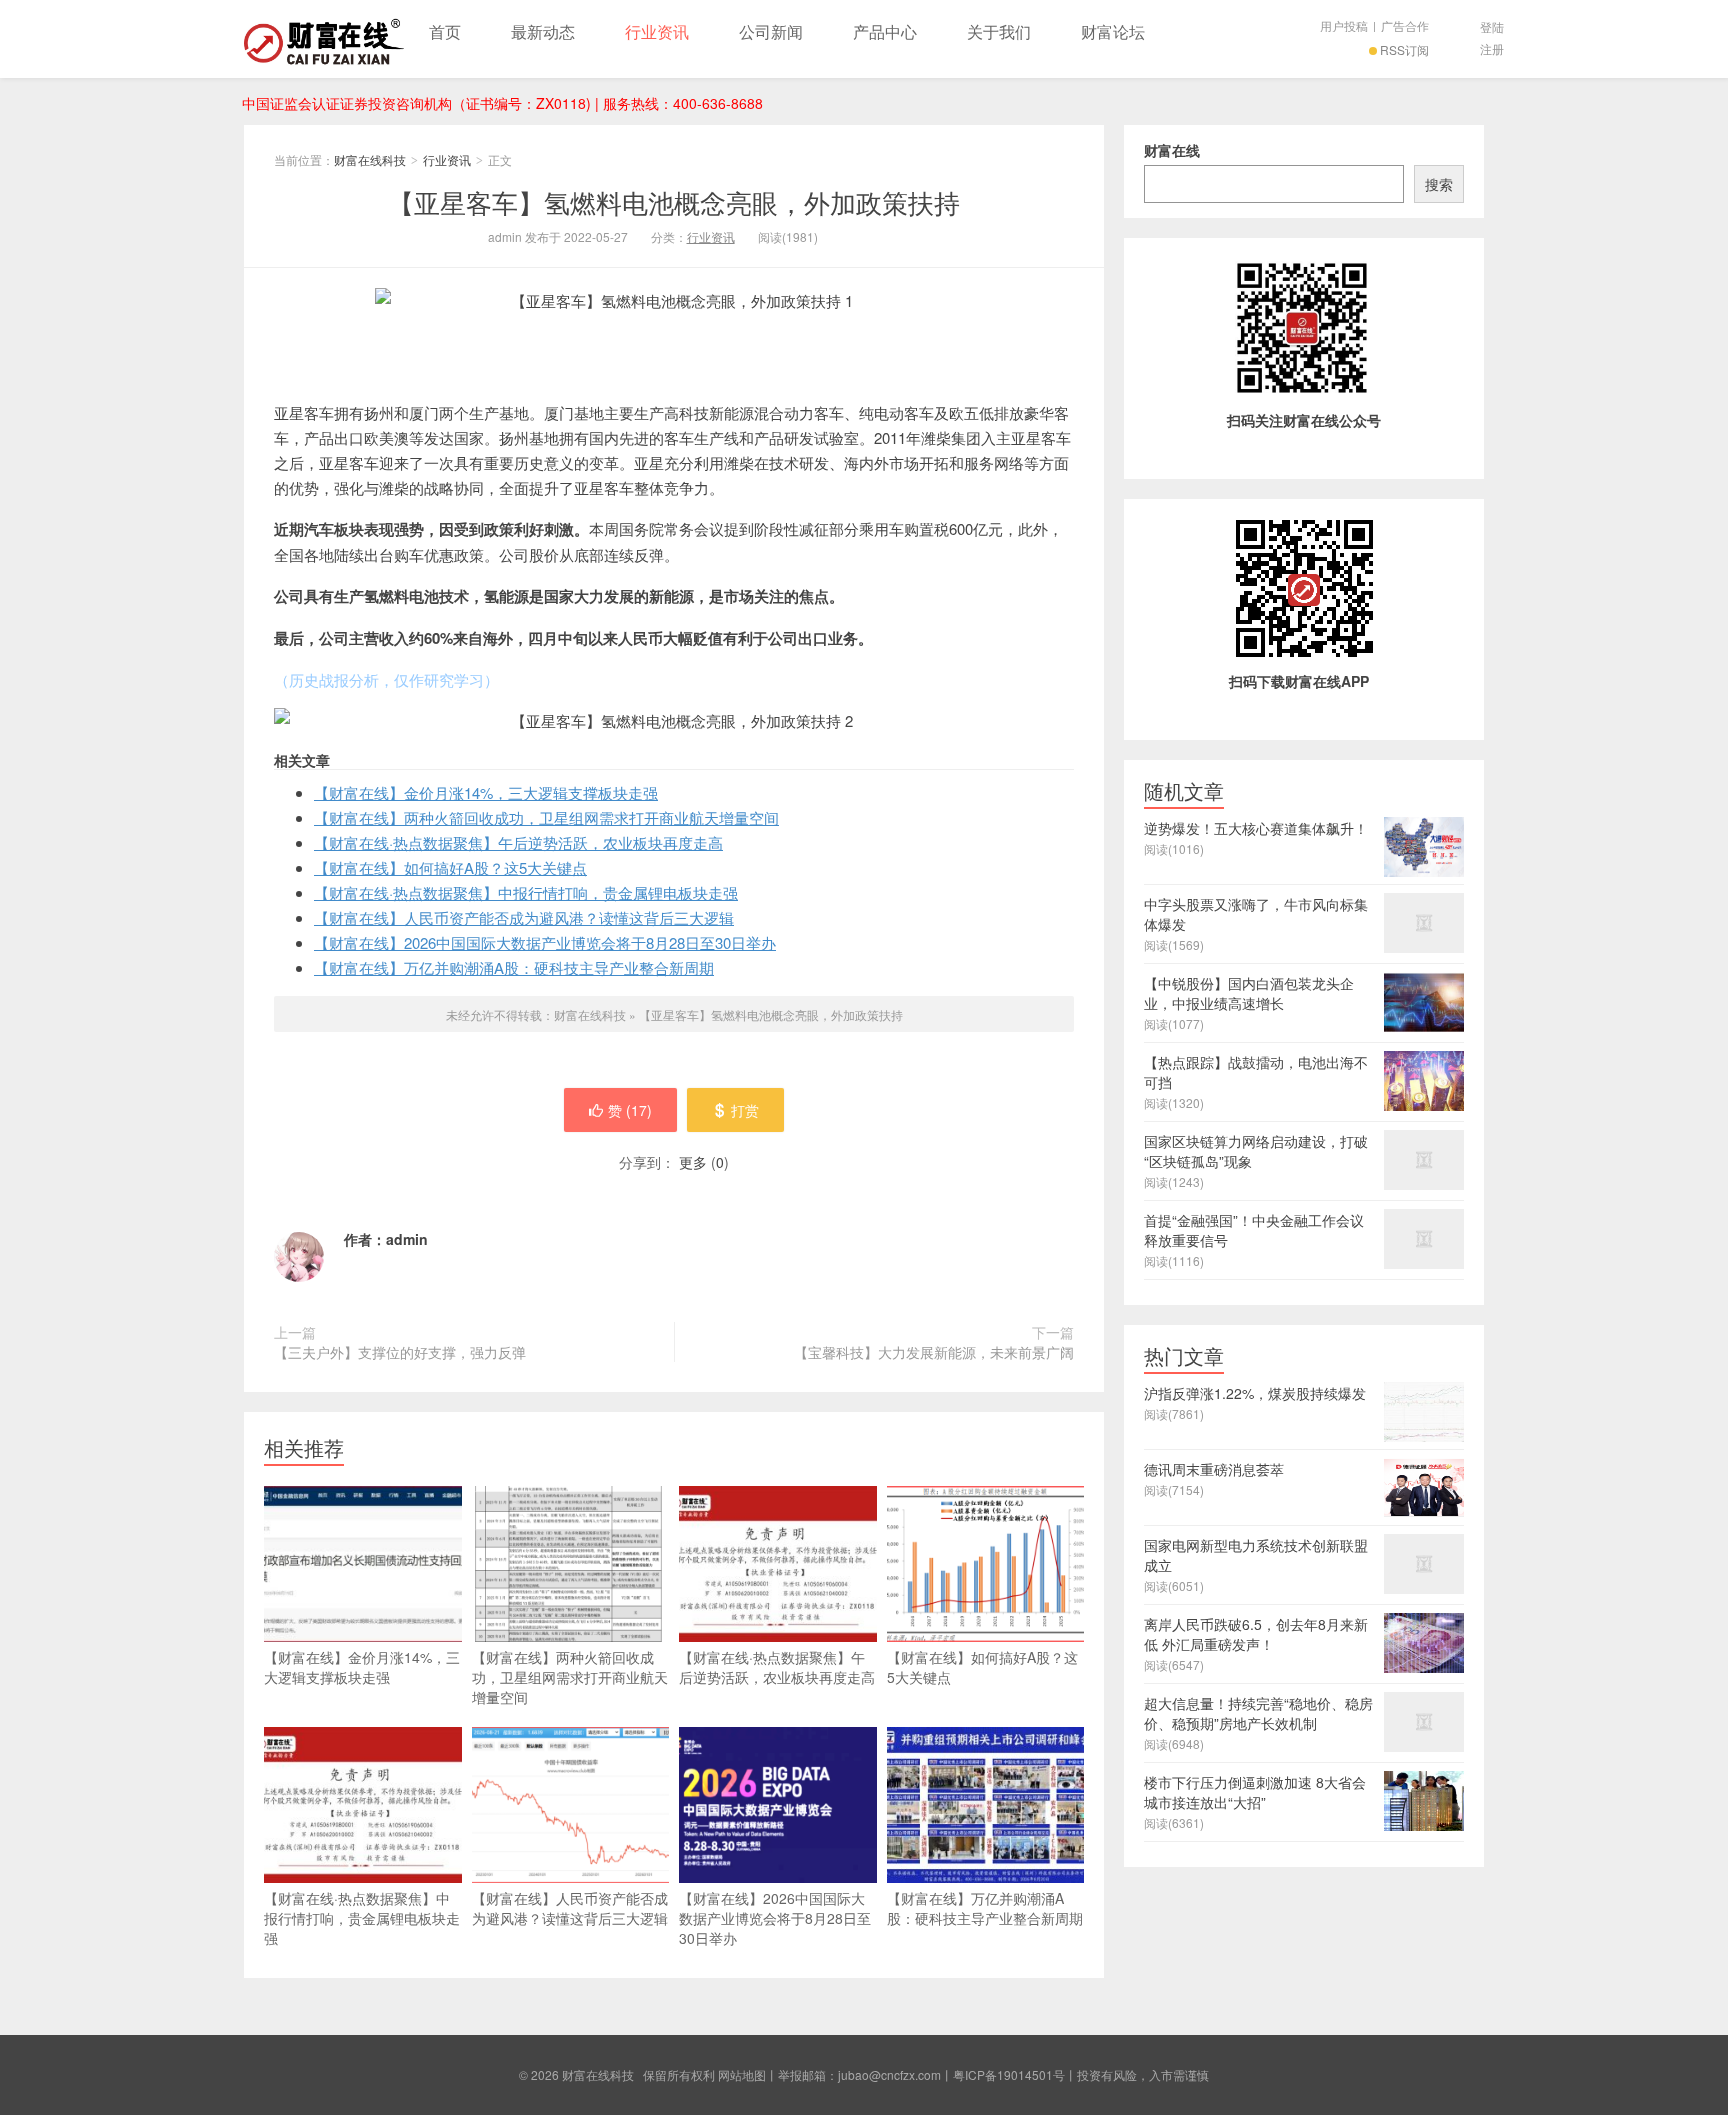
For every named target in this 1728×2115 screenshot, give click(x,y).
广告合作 (1405, 25)
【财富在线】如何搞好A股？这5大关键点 (450, 867)
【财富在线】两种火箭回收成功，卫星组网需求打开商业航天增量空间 (546, 817)
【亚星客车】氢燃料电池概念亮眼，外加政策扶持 (674, 201)
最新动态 (543, 31)
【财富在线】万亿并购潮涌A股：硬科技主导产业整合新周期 (514, 967)
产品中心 (885, 31)
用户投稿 (1344, 25)
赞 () (630, 1110)
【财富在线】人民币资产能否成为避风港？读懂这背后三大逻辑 (524, 917)
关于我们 (999, 31)
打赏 (745, 1110)
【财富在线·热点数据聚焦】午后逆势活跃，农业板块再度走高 (518, 842)
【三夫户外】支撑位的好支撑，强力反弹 (400, 1352)
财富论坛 (1113, 31)
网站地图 (742, 2074)
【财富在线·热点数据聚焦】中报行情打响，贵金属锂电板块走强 (526, 892)
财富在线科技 (324, 39)
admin (407, 1239)
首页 (445, 31)
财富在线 (1172, 150)
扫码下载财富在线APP (1299, 681)
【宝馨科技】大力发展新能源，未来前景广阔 (934, 1352)
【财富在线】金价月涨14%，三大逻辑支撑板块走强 (486, 792)
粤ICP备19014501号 (1009, 2074)
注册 (1492, 48)
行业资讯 (657, 31)
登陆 (1492, 26)
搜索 (1439, 184)
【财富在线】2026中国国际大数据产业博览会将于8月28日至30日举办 (545, 942)
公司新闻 (771, 31)
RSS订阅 (1404, 49)
